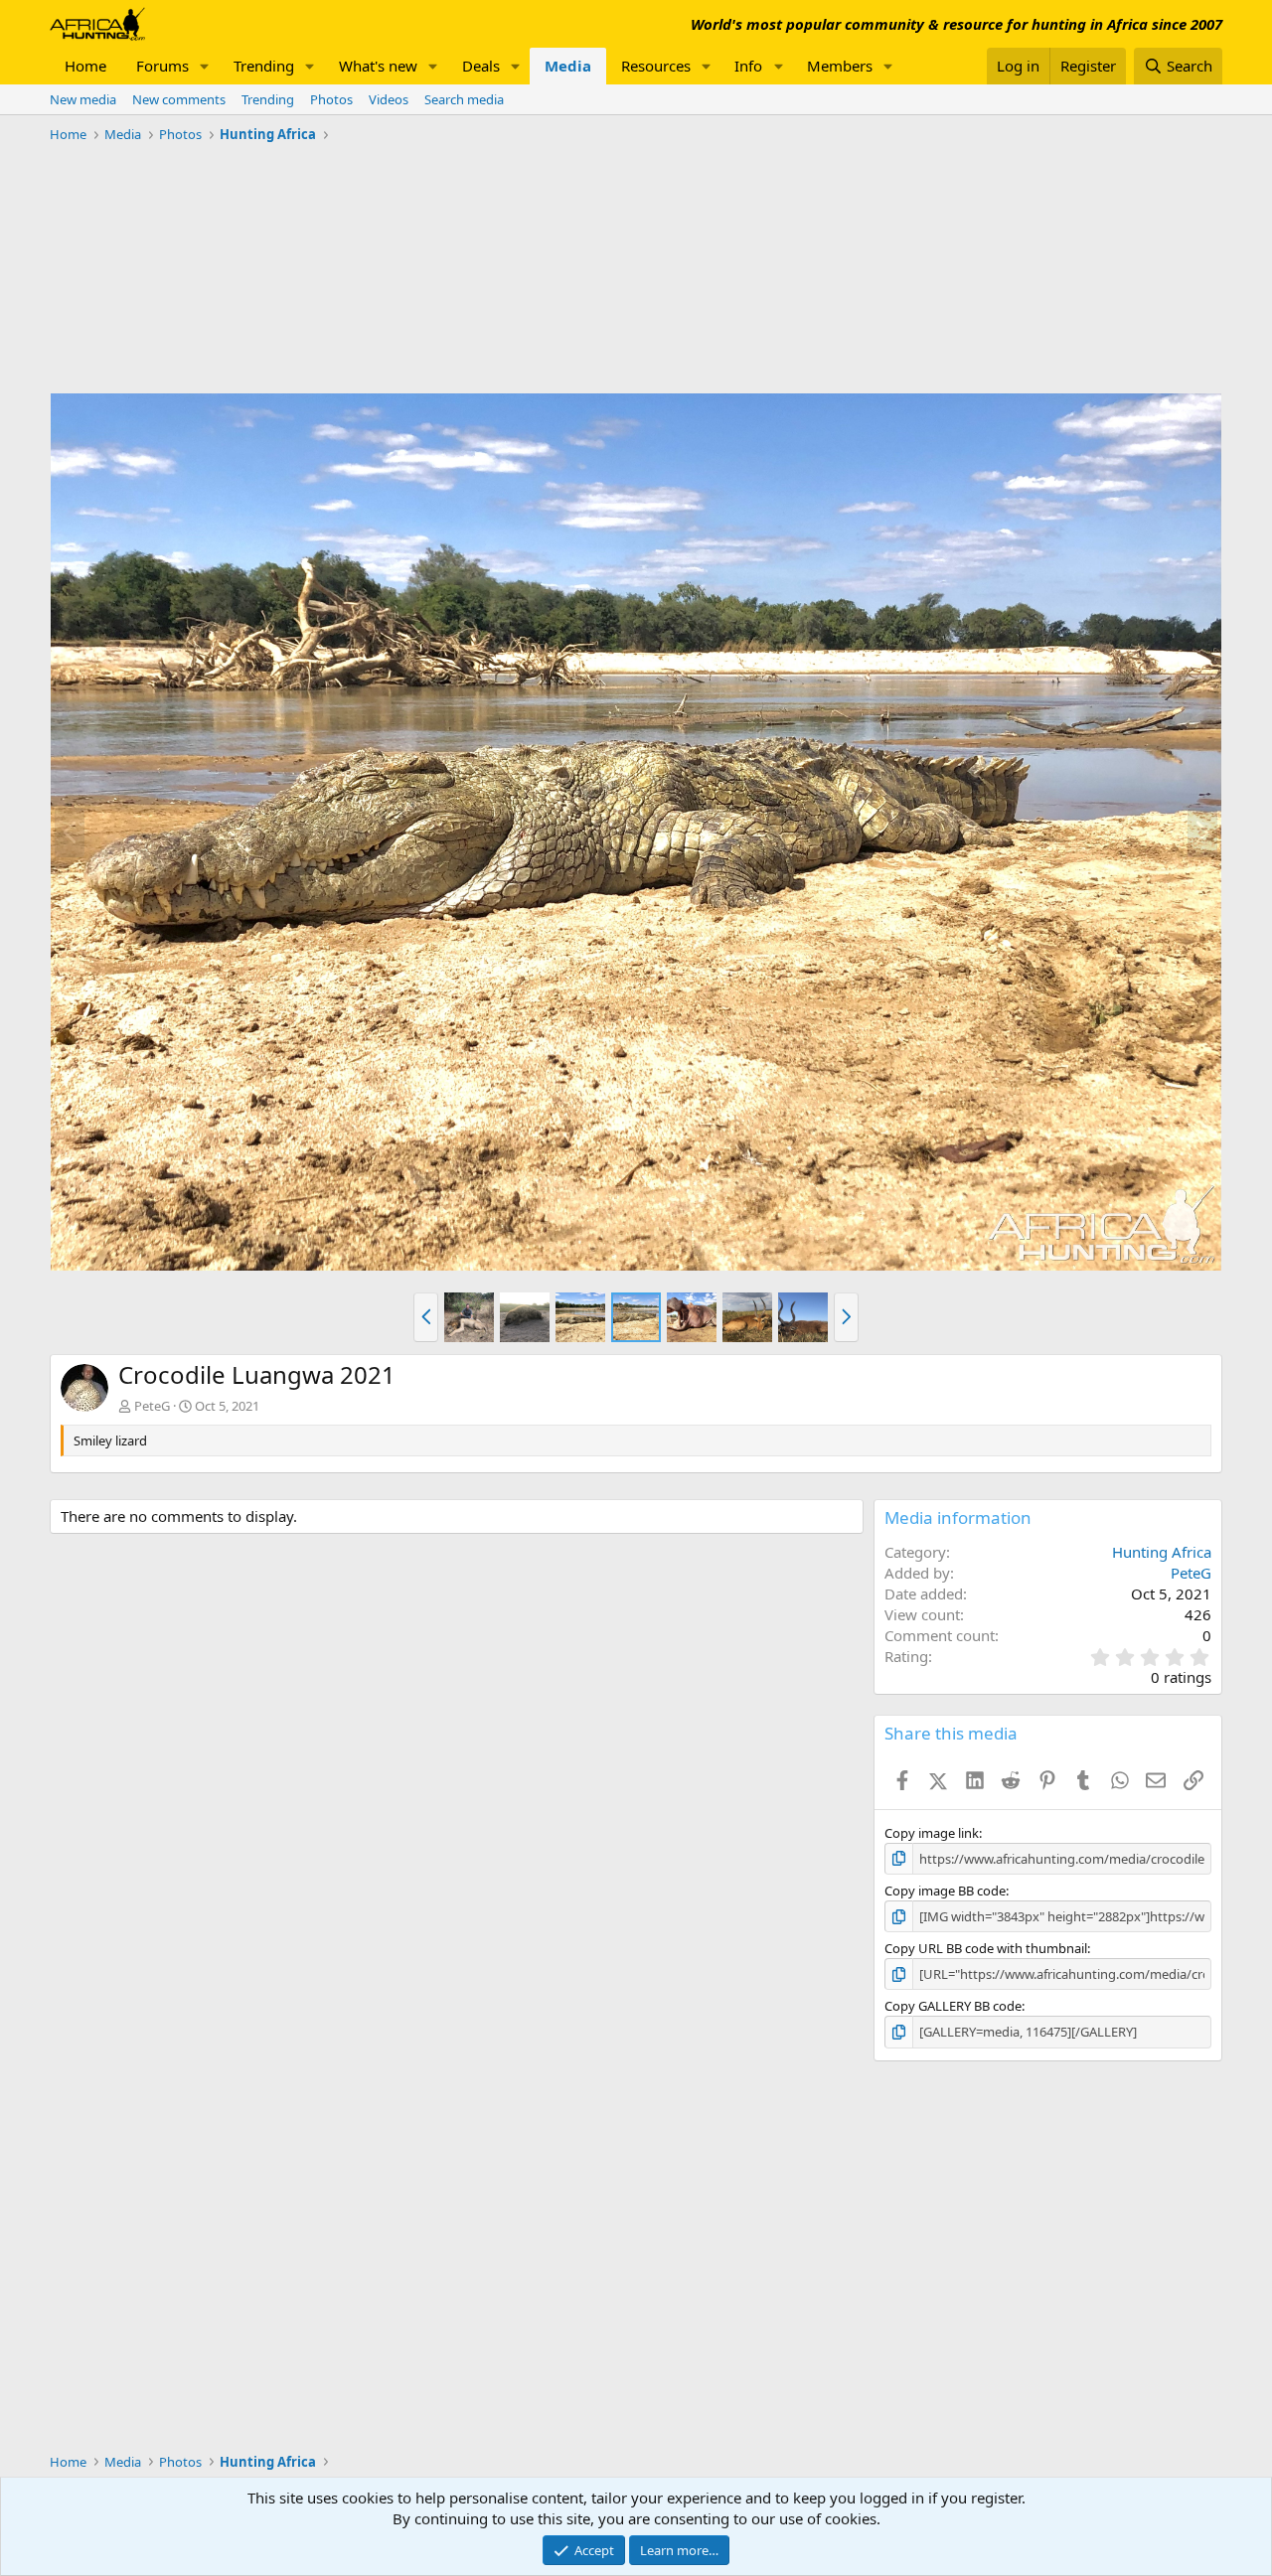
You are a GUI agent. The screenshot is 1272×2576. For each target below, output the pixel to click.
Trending (264, 66)
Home (85, 66)
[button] (205, 66)
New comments (179, 99)
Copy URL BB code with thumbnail (986, 1948)
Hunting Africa (1162, 1552)
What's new (378, 66)
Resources (656, 66)
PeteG (152, 1406)
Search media (464, 99)
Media (568, 66)
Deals (481, 66)
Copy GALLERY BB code (953, 2006)
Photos (331, 99)
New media (83, 99)
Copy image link (932, 1833)
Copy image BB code (945, 1891)
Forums (162, 66)
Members (840, 66)
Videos (389, 99)
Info (748, 66)
